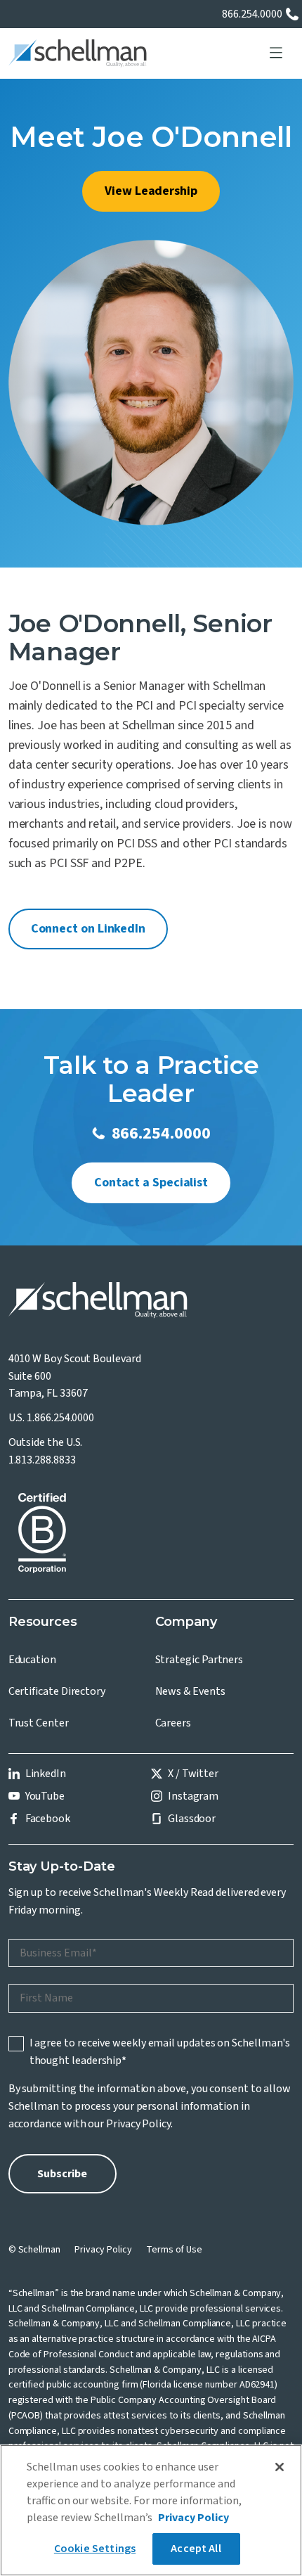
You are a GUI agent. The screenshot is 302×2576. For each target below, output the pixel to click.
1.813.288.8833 (42, 1460)
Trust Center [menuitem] (39, 1723)
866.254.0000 (252, 14)
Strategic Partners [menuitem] (199, 1660)
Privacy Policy (138, 2124)
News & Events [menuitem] (190, 1691)
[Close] (280, 2467)
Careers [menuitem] (173, 1723)
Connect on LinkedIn (88, 929)
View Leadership (151, 191)
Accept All (196, 2549)
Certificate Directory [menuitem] (57, 1691)
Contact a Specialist (151, 1183)
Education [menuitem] (32, 1660)
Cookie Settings (95, 2549)
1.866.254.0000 (60, 1418)
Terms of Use (174, 2250)
